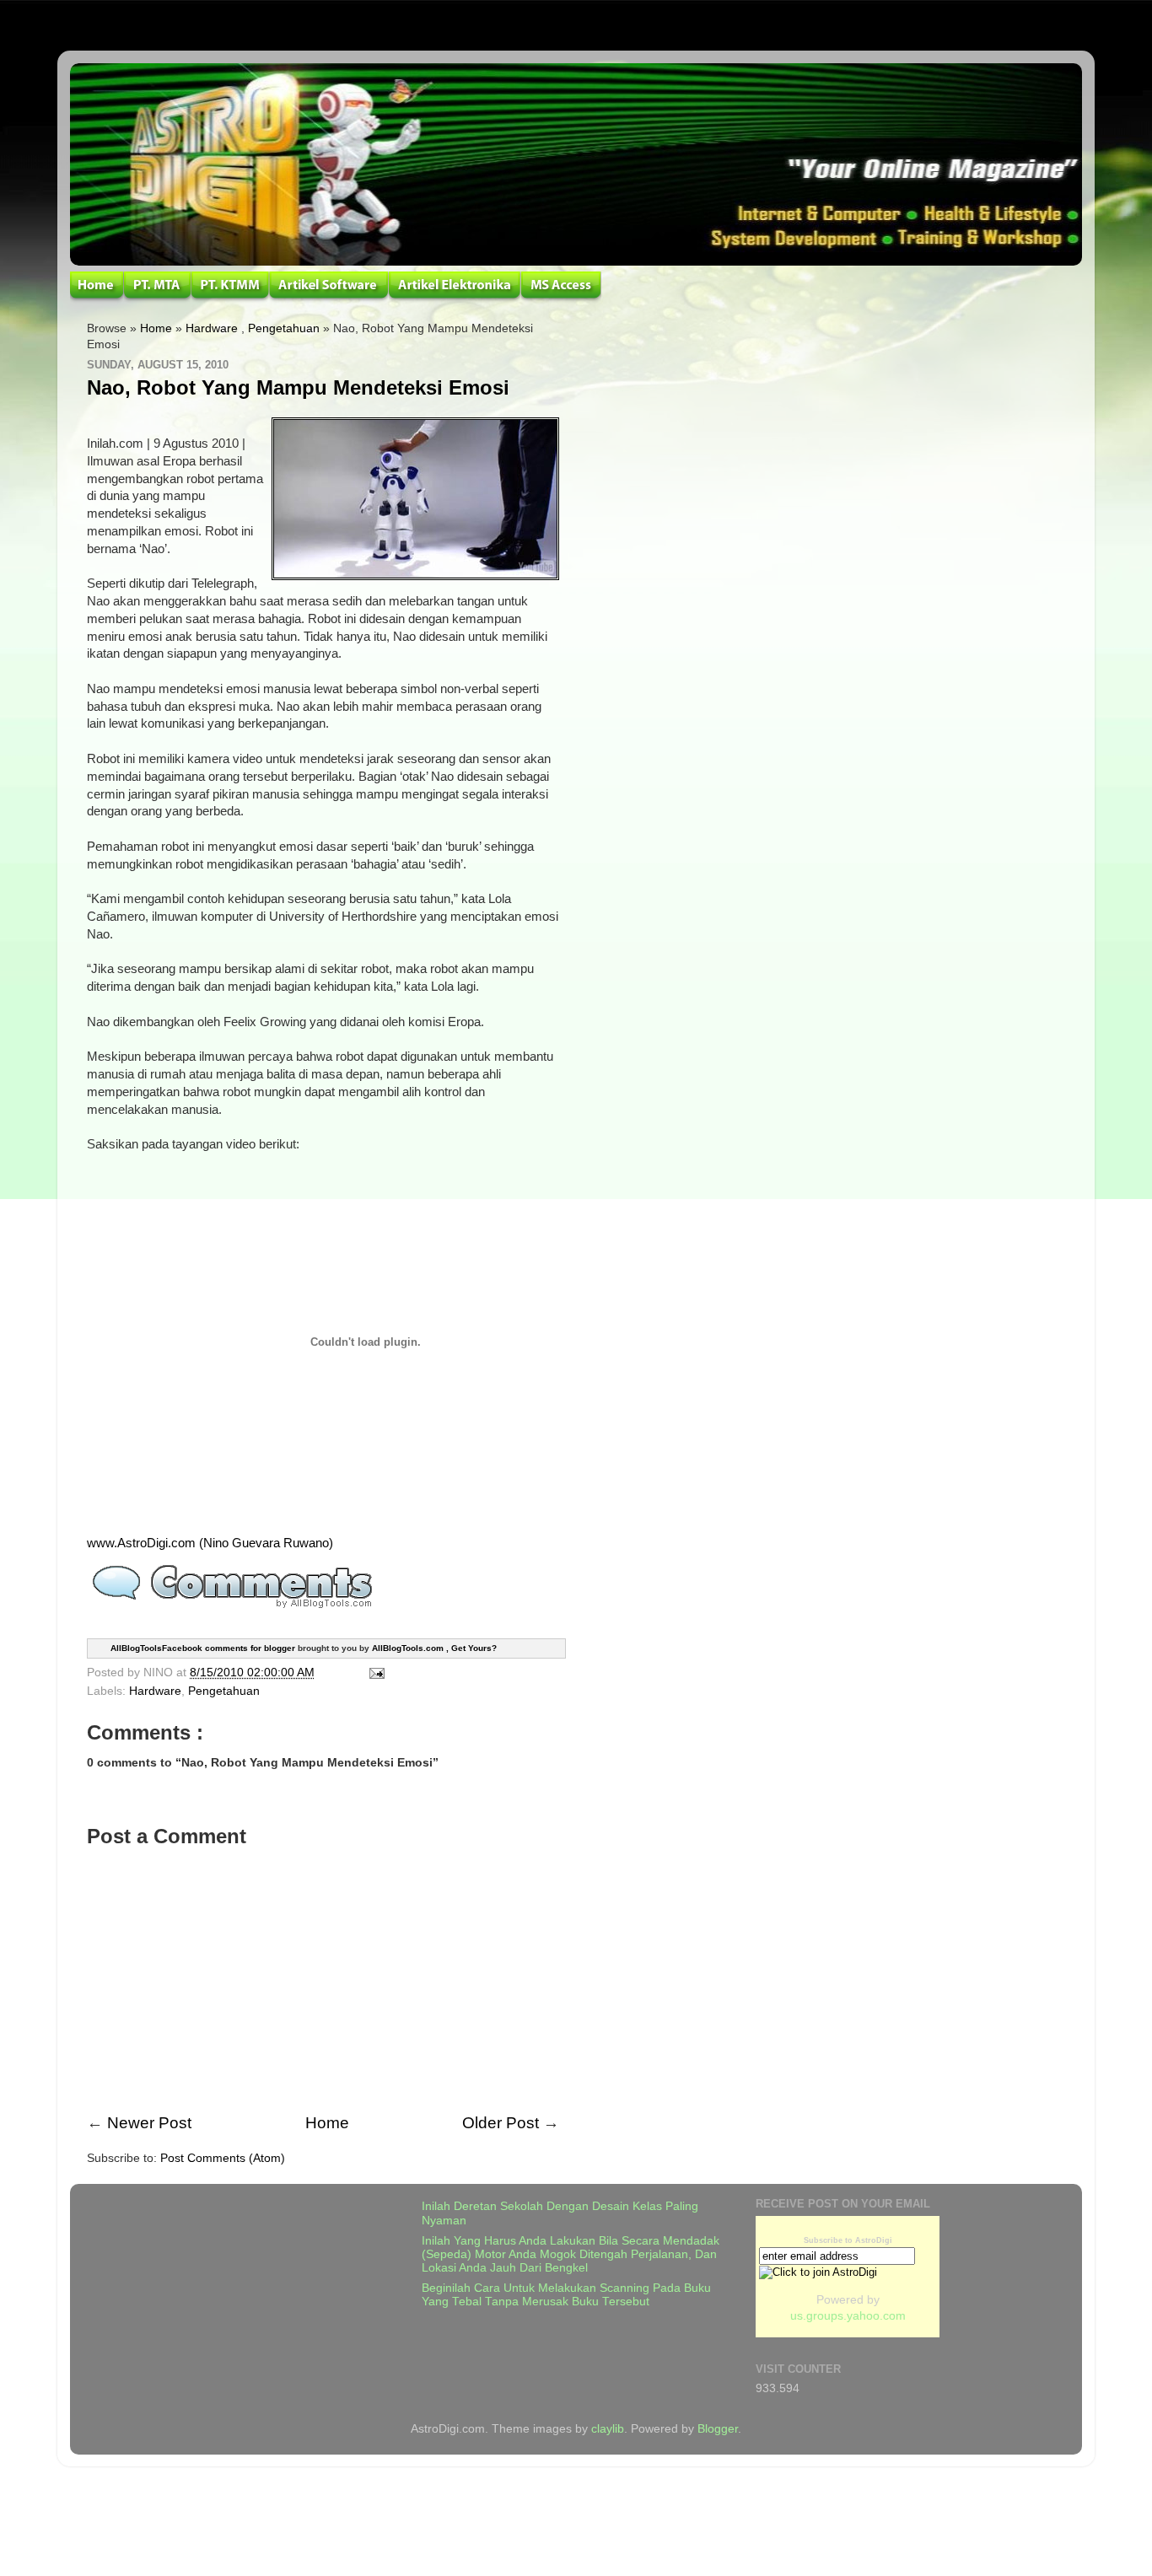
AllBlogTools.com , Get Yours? (434, 1647)
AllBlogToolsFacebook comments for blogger (203, 1647)
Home (156, 328)
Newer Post (149, 2123)
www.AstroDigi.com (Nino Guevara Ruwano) (210, 1543)
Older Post (501, 2123)
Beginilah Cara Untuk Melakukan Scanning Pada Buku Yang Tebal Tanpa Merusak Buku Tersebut (566, 2295)
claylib (608, 2429)
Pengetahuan (284, 328)
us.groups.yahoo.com (848, 2316)
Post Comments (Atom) (223, 2158)
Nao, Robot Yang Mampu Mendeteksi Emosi (298, 387)
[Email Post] (374, 1673)
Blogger (718, 2429)
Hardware (212, 328)
